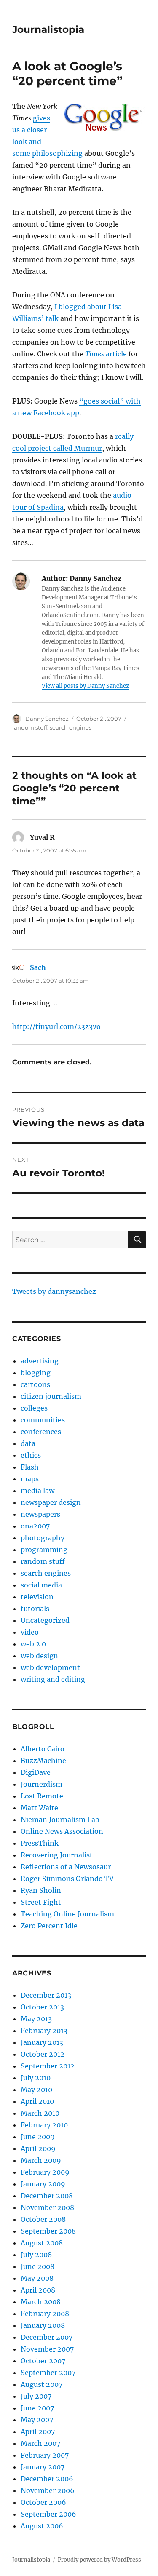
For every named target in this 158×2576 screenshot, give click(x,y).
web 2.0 (33, 1644)
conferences (41, 1432)
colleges (34, 1408)
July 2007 (36, 2396)
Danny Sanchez (47, 719)
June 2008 (37, 2266)
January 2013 (42, 2042)
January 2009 (43, 2184)
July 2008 (36, 2255)
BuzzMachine (43, 1761)
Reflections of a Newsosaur (66, 1867)
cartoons (35, 1384)
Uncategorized (45, 1620)
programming (44, 1550)
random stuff (30, 727)
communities (43, 1420)
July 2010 (36, 2078)
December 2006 (47, 2479)
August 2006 (42, 2526)
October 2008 (43, 2219)
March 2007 (40, 2443)
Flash (30, 1467)
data (28, 1443)
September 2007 (48, 2373)
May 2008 (37, 2278)
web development (50, 1667)
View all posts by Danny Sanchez (85, 686)
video (30, 1632)
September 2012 (48, 2066)
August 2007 (42, 2384)
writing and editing (53, 1679)
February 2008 (45, 2314)
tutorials (35, 1609)
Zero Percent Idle (49, 1926)
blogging (36, 1373)
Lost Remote (42, 1796)
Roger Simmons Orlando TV (67, 1879)
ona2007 (35, 1526)
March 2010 (40, 2113)
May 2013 (36, 2019)
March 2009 (41, 2160)
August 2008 (42, 2243)
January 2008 (43, 2325)
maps (30, 1479)
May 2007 (37, 2420)
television (37, 1597)
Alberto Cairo (43, 1749)
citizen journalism (51, 1396)
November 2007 (47, 2349)
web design (39, 1656)
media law (37, 1491)
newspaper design (51, 1502)
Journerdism (42, 1784)
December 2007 (47, 2337)
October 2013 (42, 2007)
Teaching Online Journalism (67, 1914)
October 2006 (43, 2502)
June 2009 (38, 2137)
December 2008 (47, 2196)
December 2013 (46, 1995)
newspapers (40, 1514)
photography (43, 1538)
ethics (31, 1455)
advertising (40, 1361)
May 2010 (36, 2090)
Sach (38, 967)
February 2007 (45, 2455)
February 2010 (44, 2125)
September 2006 (48, 2514)
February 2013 (44, 2031)
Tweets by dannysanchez (54, 1291)
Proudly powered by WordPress (99, 2560)
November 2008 (47, 2207)
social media (41, 1585)
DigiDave (36, 1772)
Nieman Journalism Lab (60, 1820)
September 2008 (48, 2231)
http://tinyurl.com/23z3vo (56, 1026)
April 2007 (38, 2432)
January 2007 (43, 2467)
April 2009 (38, 2148)
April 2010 (37, 2101)
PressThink (40, 1843)
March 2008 (41, 2302)
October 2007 (43, 2361)
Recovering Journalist (57, 1855)
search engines (71, 727)
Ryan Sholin (41, 1890)
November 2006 (48, 2490)
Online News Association (62, 1831)
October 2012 (43, 2054)
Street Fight (41, 1902)
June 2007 (37, 2408)
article (106, 354)
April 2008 (38, 2290)
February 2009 (45, 2172)
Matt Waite (39, 1808)
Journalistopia (48, 29)
